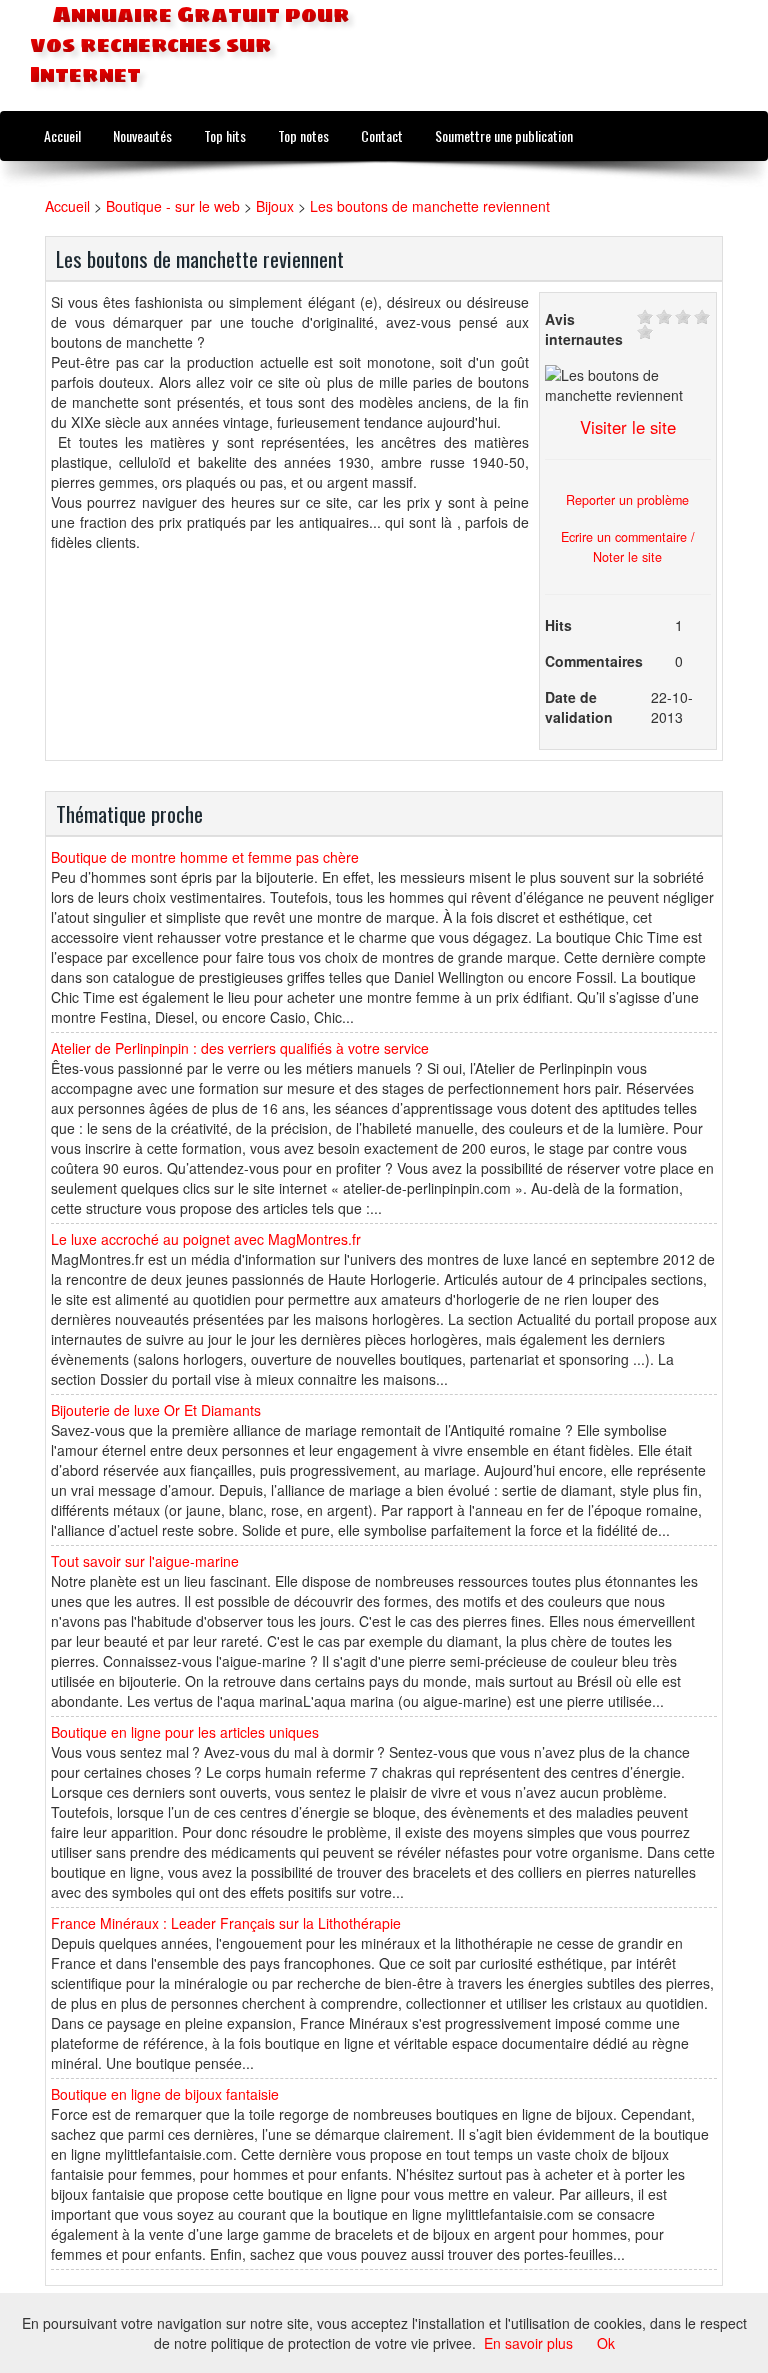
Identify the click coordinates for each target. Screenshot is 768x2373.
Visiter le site (628, 427)
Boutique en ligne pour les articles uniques (185, 1732)
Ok (606, 2343)
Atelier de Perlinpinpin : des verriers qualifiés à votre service (240, 1048)
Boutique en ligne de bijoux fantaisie (165, 2094)
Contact (382, 135)
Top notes (303, 135)
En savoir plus (528, 2343)
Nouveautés (142, 135)
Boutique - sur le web (173, 206)
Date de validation (579, 707)
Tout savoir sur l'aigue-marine (145, 1561)
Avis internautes (584, 329)
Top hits (225, 135)
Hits (558, 625)
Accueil (62, 135)
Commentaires (594, 661)
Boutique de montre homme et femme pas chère (205, 857)
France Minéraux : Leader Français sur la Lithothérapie (226, 1923)
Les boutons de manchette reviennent (430, 206)
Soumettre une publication (504, 135)
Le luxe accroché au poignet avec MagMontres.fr (206, 1239)
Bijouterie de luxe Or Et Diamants (156, 1410)
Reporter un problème (627, 500)
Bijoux (275, 206)
